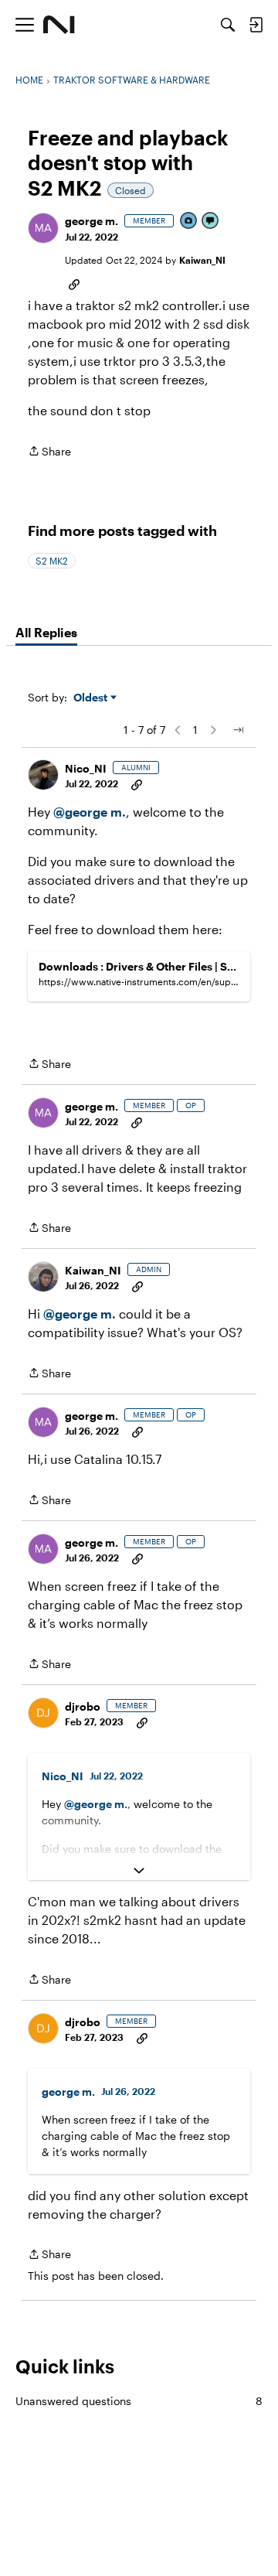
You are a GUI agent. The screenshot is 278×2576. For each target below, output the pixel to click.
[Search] (228, 25)
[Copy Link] (74, 283)
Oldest (92, 698)
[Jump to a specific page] (238, 730)
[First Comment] (211, 222)
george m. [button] (92, 221)
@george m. (90, 812)
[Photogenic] (189, 222)
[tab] (46, 633)
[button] (43, 228)
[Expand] (139, 1871)
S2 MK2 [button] (52, 561)
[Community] (59, 25)
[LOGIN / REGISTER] (256, 25)
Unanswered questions (139, 2401)
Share (49, 452)
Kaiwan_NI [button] (202, 260)
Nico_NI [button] (86, 768)
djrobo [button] (83, 1706)
